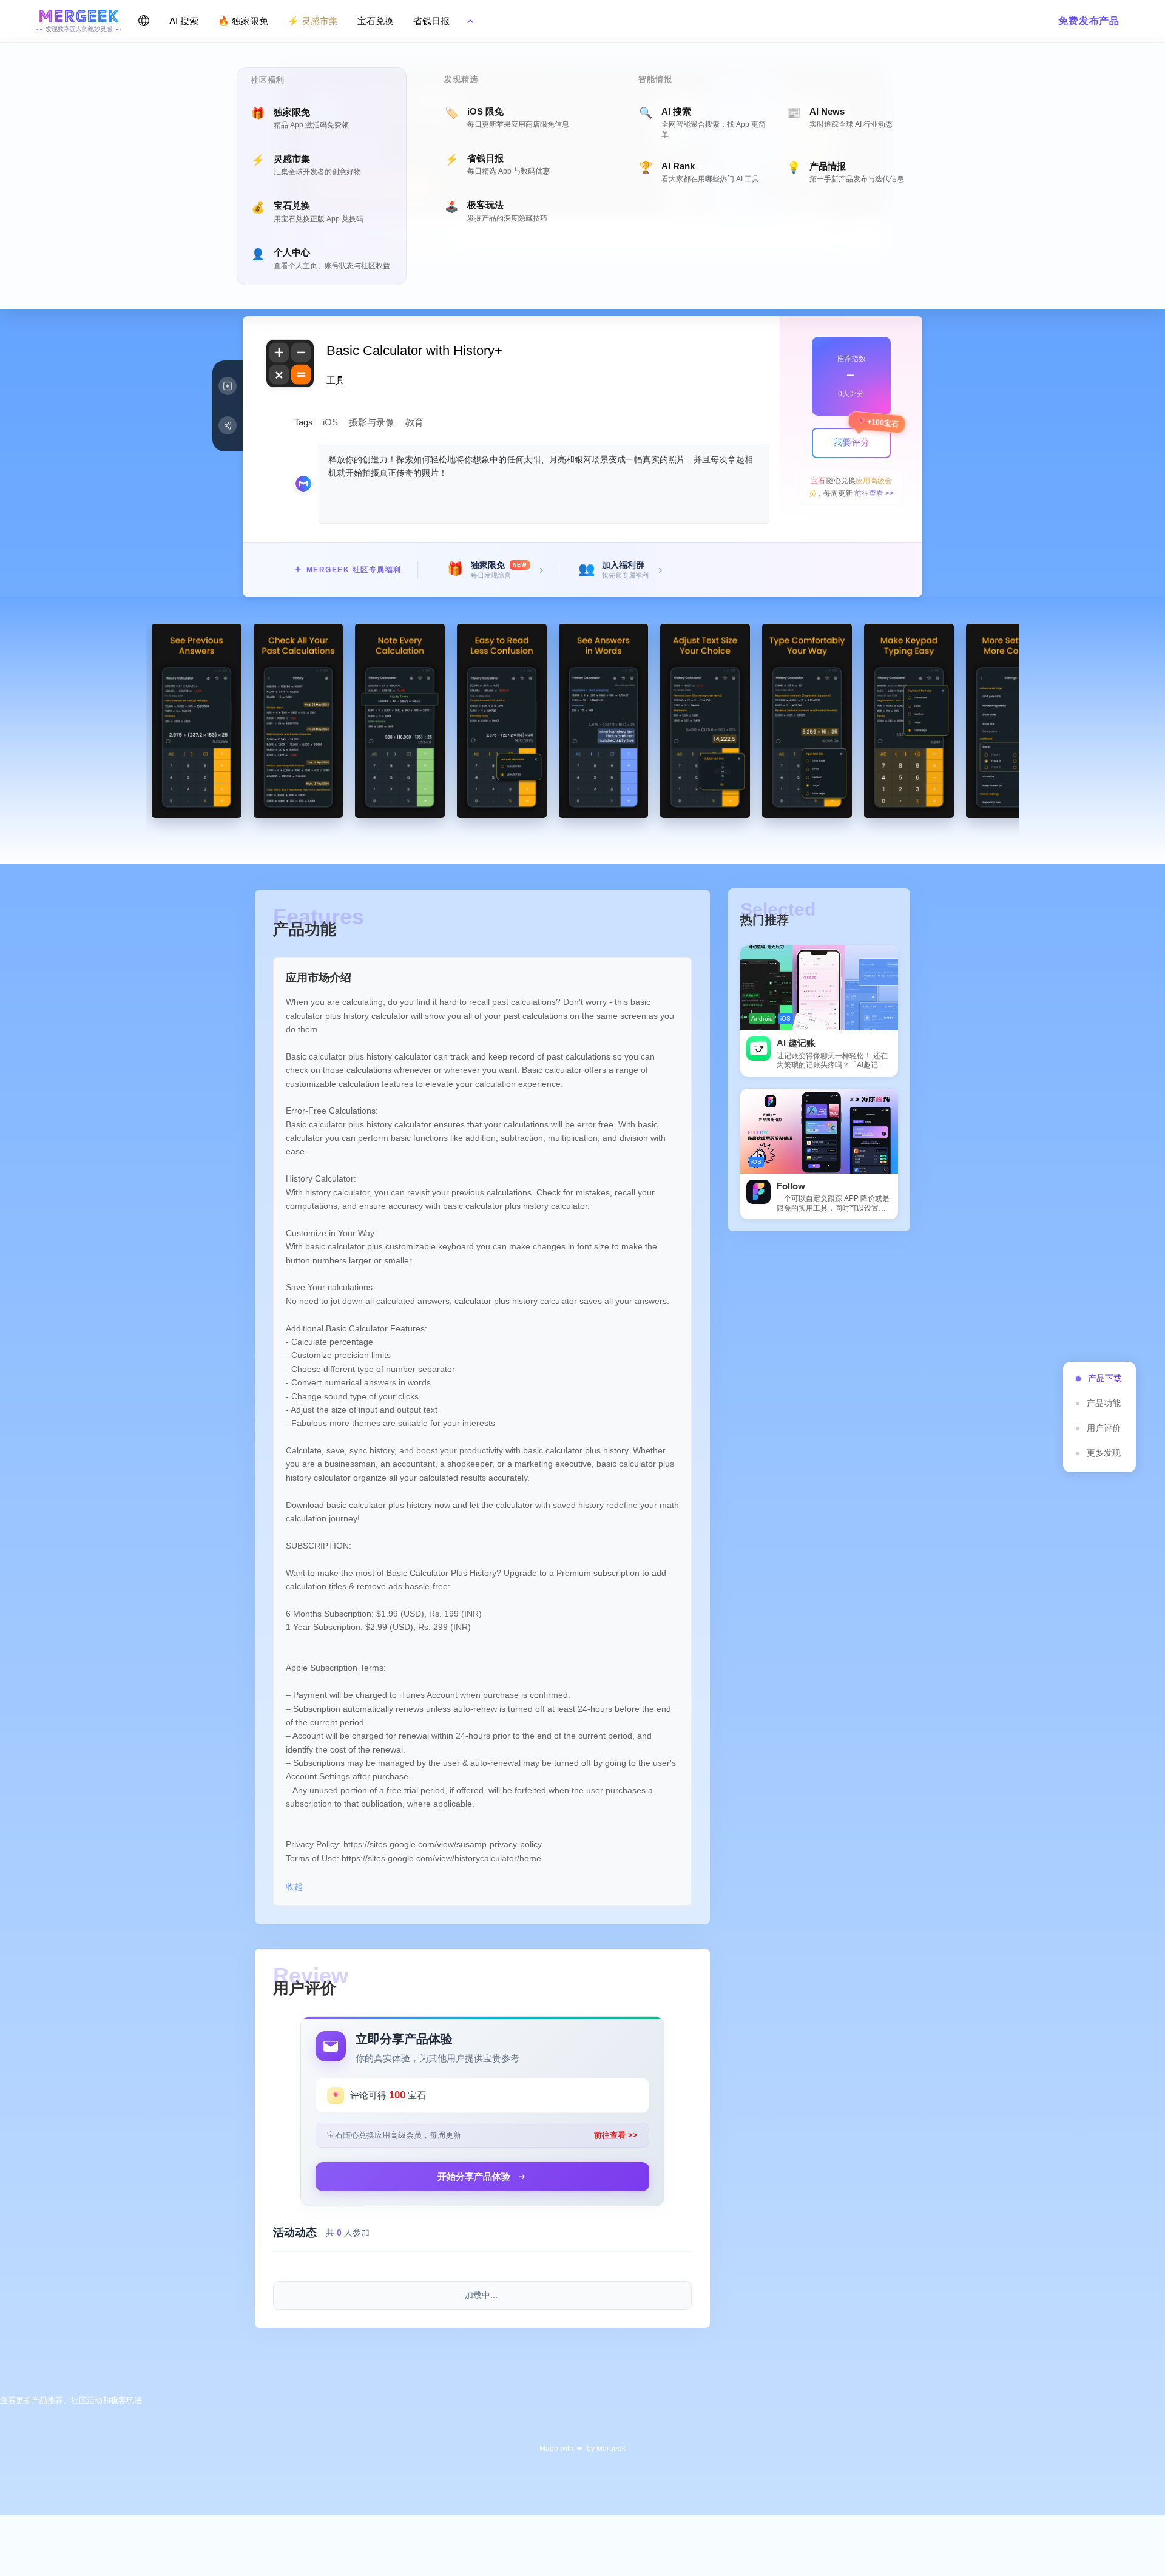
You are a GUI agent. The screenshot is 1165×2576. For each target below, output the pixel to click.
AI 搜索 (184, 21)
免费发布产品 (1089, 21)
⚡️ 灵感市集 (313, 21)
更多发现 (1104, 1453)
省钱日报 (431, 21)
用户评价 (1104, 1428)
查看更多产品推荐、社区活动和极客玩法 (71, 2400)
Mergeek (611, 2449)
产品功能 (1104, 1403)
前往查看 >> (874, 493)
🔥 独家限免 (243, 21)
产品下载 (1105, 1378)
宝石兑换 (376, 21)
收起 (294, 1887)
